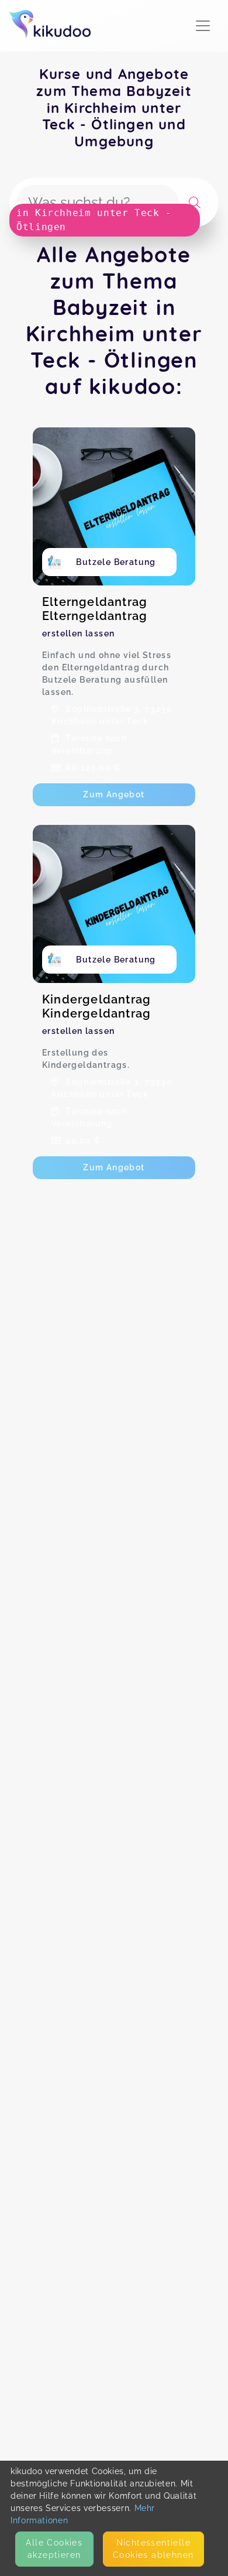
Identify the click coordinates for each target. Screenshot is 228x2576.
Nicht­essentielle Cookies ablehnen (153, 2549)
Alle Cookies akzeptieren (54, 2549)
